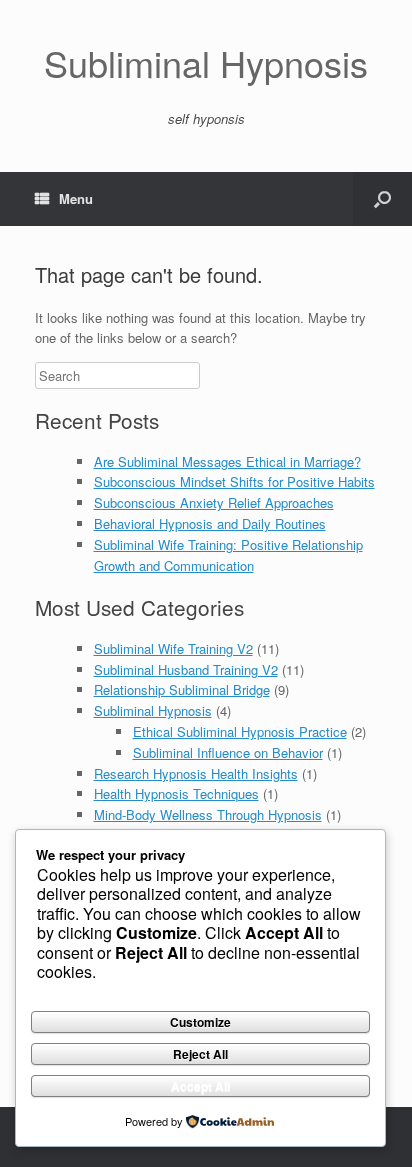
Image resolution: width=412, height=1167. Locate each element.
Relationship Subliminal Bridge (182, 689)
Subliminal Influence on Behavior (228, 752)
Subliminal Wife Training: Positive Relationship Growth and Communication (228, 555)
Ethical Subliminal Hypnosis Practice (240, 731)
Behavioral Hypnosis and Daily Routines (210, 523)
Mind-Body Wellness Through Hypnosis (208, 814)
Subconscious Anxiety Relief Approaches (214, 502)
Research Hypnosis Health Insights (196, 773)
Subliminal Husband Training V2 (186, 669)
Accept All (200, 1086)
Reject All (200, 1054)
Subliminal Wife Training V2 (173, 648)
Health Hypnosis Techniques (176, 793)
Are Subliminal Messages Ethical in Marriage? (227, 461)
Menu (76, 198)
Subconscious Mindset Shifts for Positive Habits (234, 481)
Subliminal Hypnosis (153, 710)
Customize (200, 1022)
